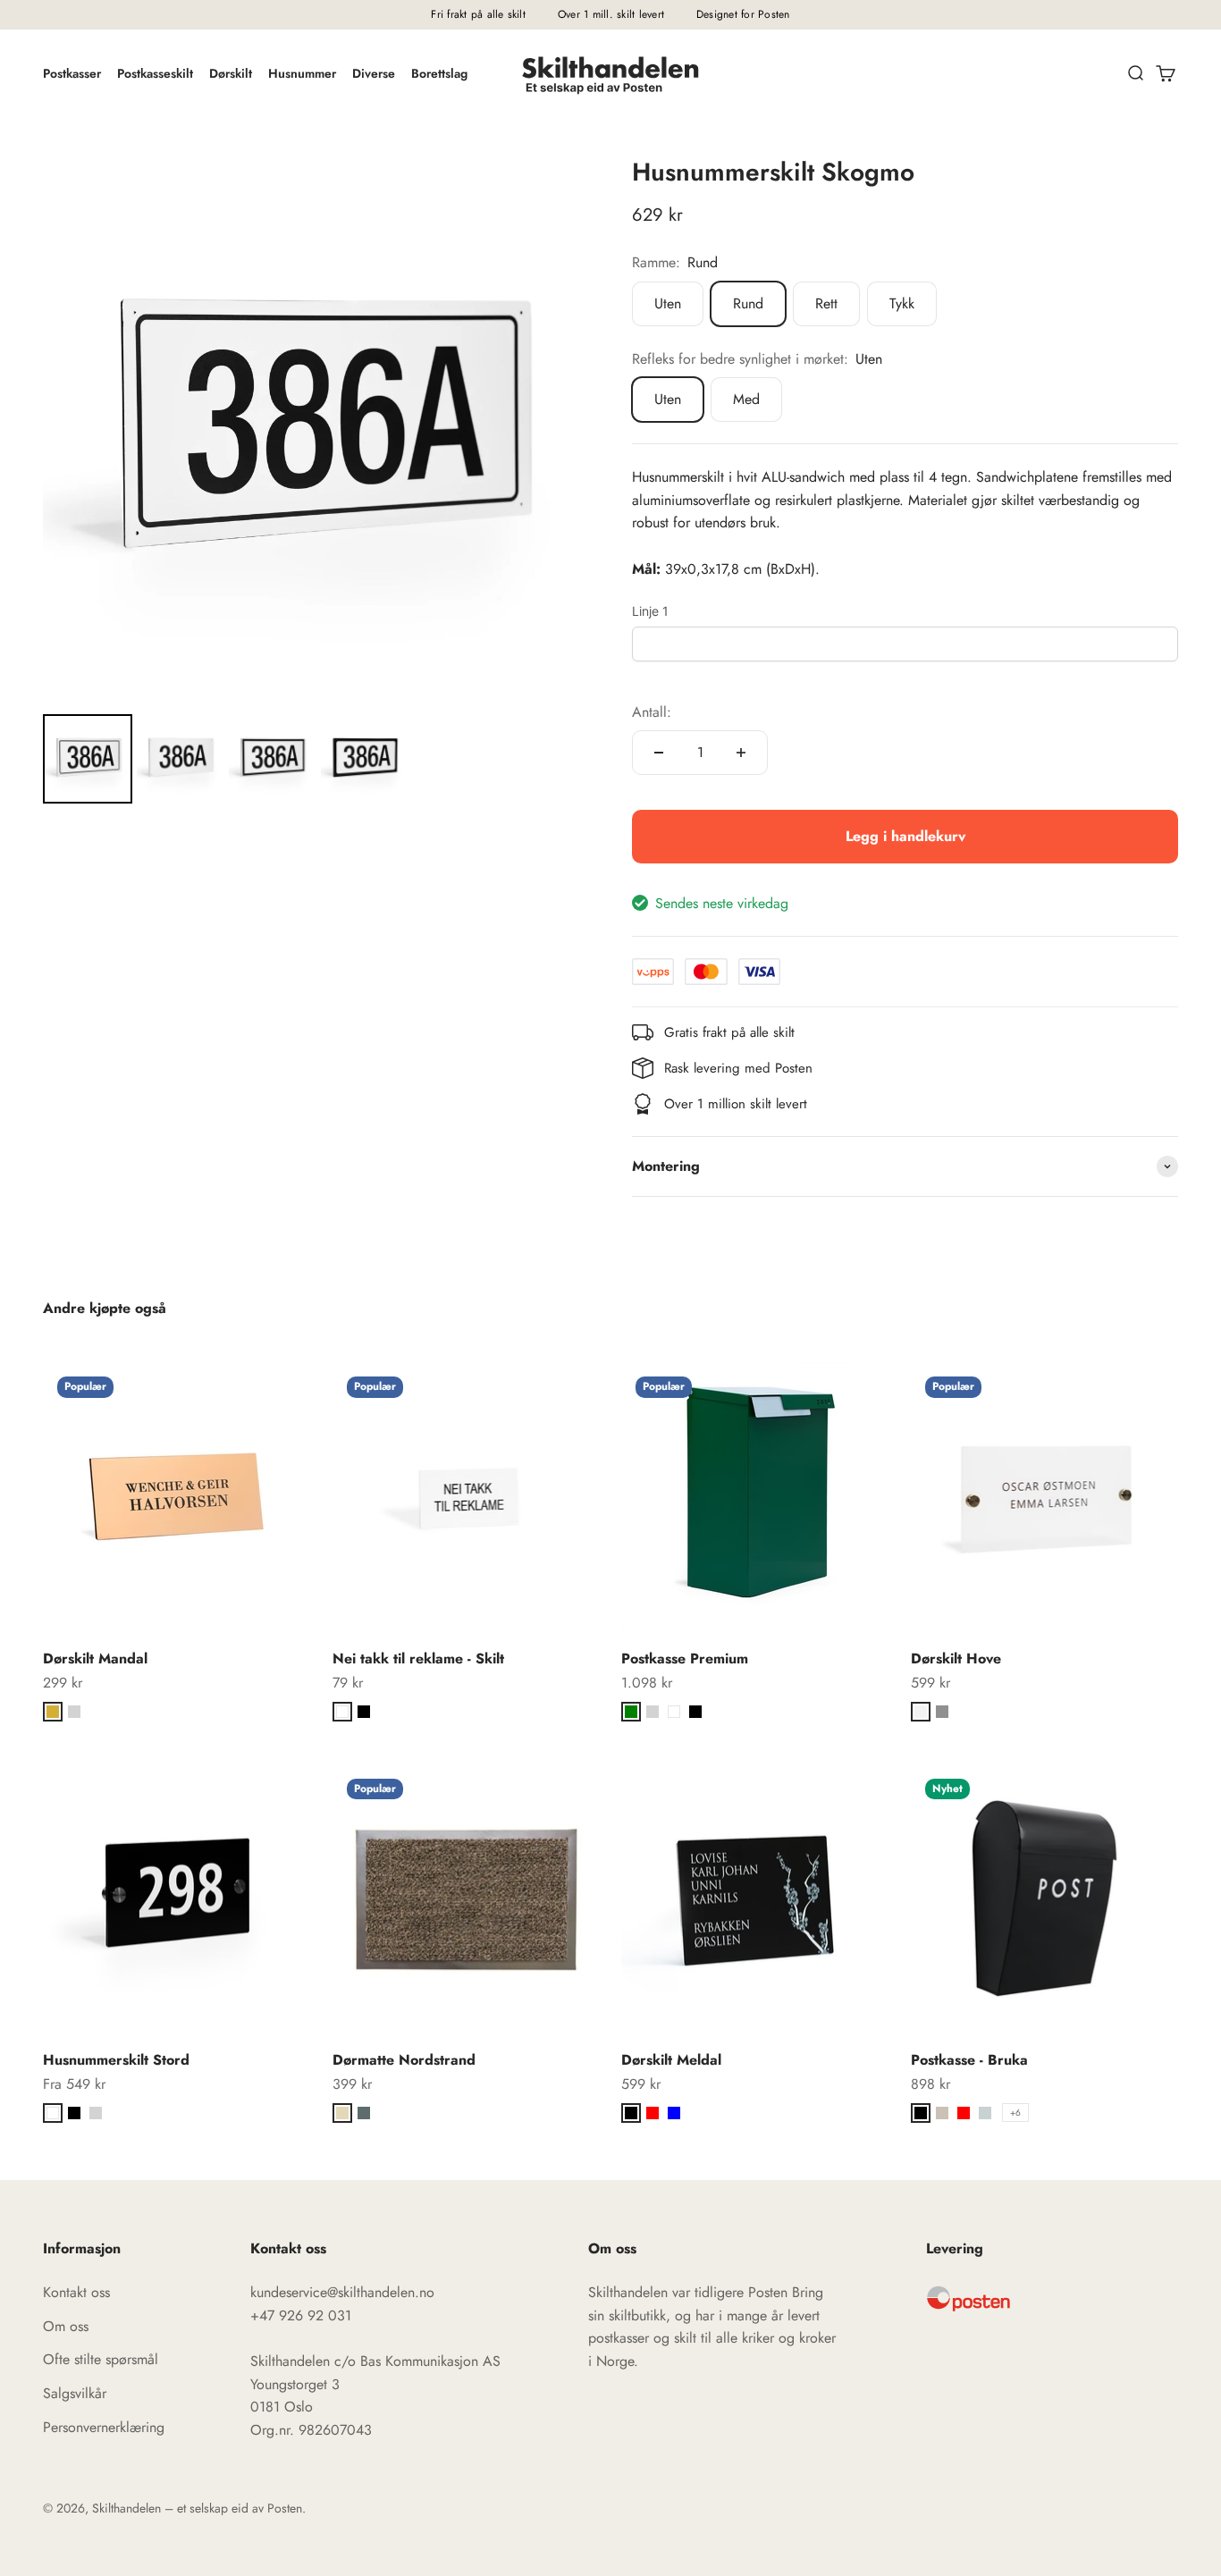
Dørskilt (231, 73)
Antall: (652, 712)
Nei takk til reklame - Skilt (418, 1658)
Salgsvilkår (75, 2393)
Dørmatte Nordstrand (404, 2060)
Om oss (66, 2326)
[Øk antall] (741, 753)
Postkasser (72, 73)
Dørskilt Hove (956, 1658)
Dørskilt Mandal (95, 1658)
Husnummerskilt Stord (116, 2060)
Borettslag (439, 73)
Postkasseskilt (155, 73)
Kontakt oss (76, 2292)
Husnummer (302, 73)
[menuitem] (88, 759)
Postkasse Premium (685, 1658)
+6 (1015, 2113)
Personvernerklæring (104, 2427)
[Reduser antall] (659, 753)
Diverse (374, 73)
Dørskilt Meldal (671, 2060)
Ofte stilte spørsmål (101, 2359)
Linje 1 (650, 611)
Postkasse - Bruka (969, 2060)
